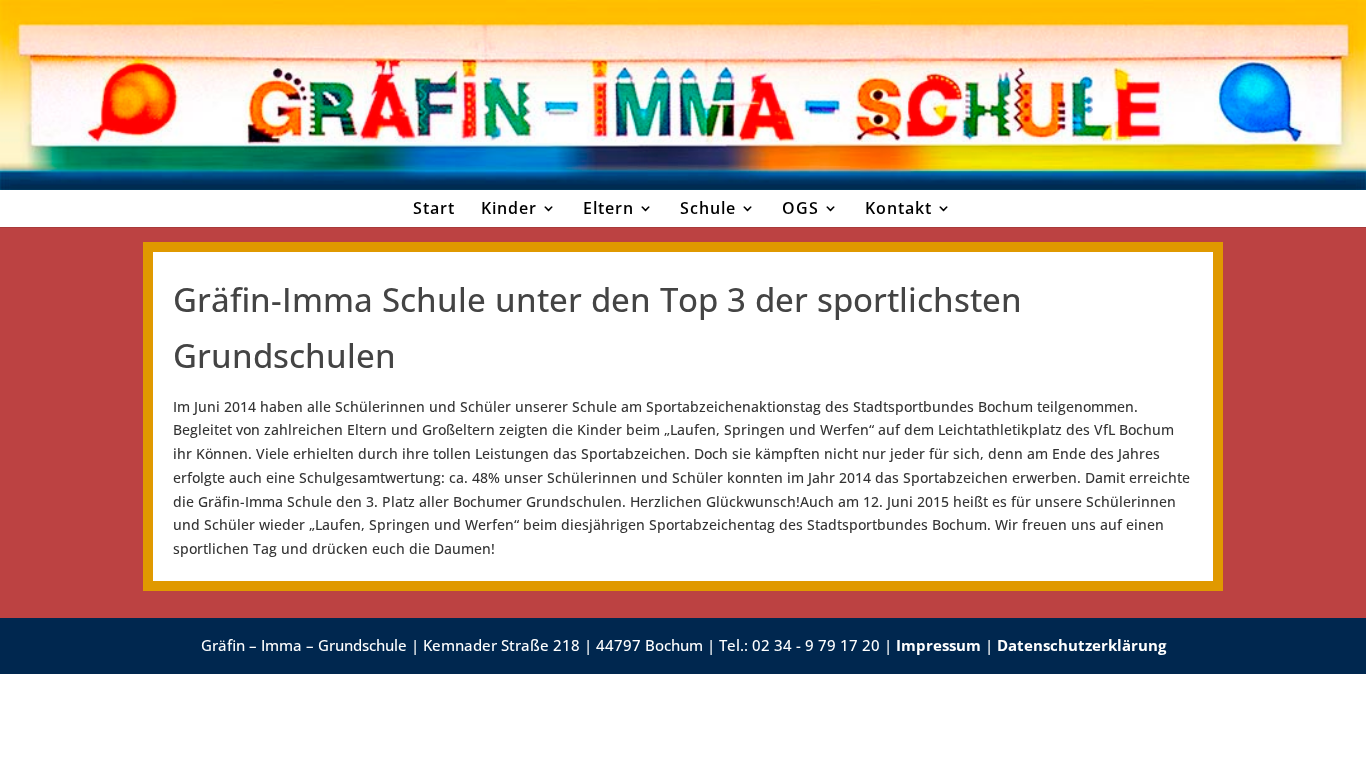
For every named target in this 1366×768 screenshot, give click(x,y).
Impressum (938, 645)
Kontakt (898, 208)
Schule (708, 208)
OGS (800, 208)
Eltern (608, 208)
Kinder (509, 208)
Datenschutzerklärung (1081, 645)
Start (434, 208)
